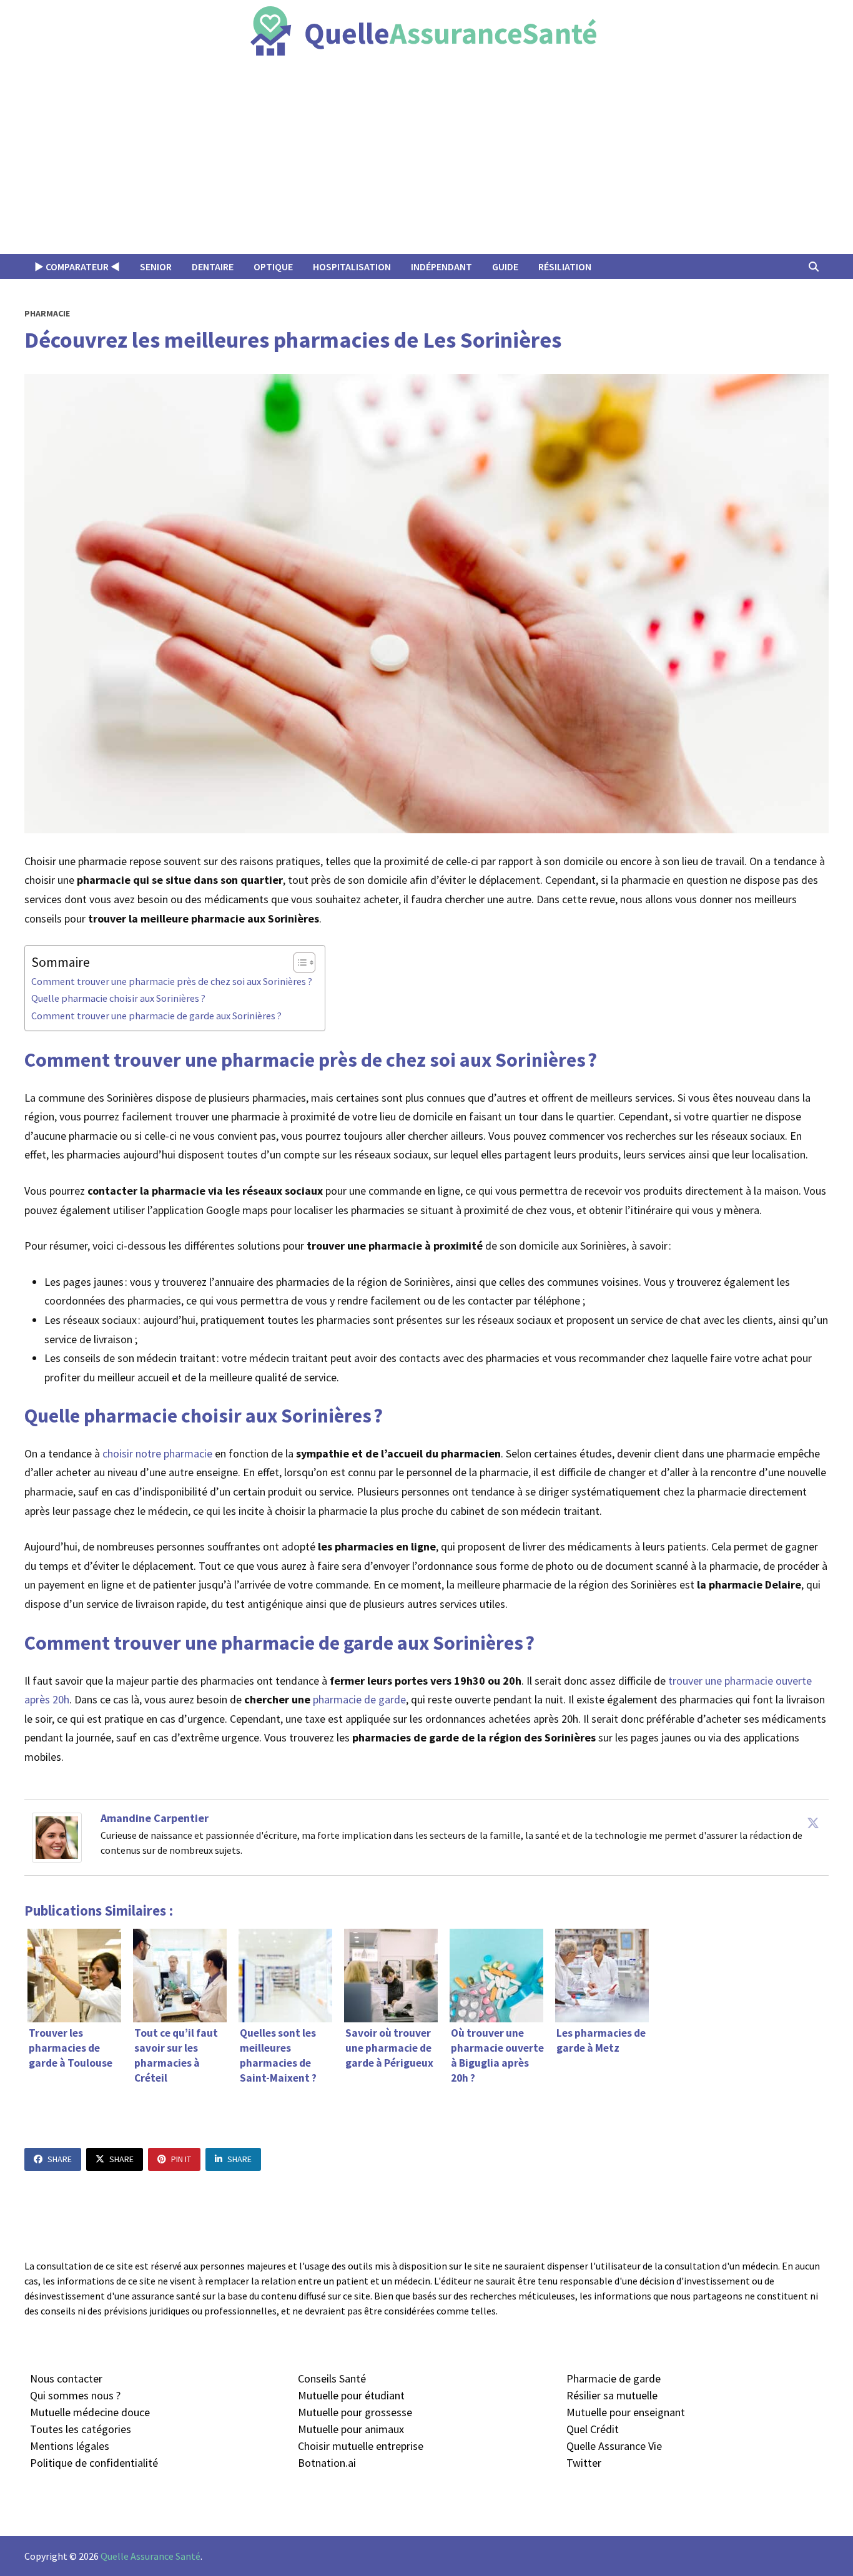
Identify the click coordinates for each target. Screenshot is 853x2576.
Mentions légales (70, 2446)
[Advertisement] (426, 160)
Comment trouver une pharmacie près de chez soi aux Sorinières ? (172, 981)
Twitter (584, 2463)
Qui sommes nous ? (75, 2395)
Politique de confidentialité (94, 2463)
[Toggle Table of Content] (298, 962)
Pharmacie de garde (614, 2378)
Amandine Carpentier (155, 1818)
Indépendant (441, 267)
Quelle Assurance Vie (614, 2446)
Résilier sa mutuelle (612, 2395)
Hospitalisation (352, 267)
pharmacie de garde (359, 1699)
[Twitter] (813, 1823)
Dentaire (213, 267)
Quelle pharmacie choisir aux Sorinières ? (118, 998)
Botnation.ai (327, 2463)
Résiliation (565, 267)
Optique (273, 267)
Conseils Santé (332, 2378)
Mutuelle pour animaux (351, 2429)
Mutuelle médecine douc (87, 2412)
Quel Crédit (593, 2429)
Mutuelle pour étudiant (351, 2395)
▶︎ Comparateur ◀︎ (77, 267)
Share (60, 2159)
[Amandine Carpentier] (57, 1836)
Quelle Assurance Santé (150, 2556)
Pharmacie (47, 313)
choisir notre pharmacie (157, 1453)
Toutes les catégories (81, 2429)
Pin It (181, 2159)
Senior (156, 267)
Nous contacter (66, 2378)
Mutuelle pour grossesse (355, 2412)
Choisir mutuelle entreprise (361, 2446)
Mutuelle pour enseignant (626, 2412)
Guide (505, 267)
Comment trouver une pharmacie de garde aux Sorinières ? (156, 1016)
